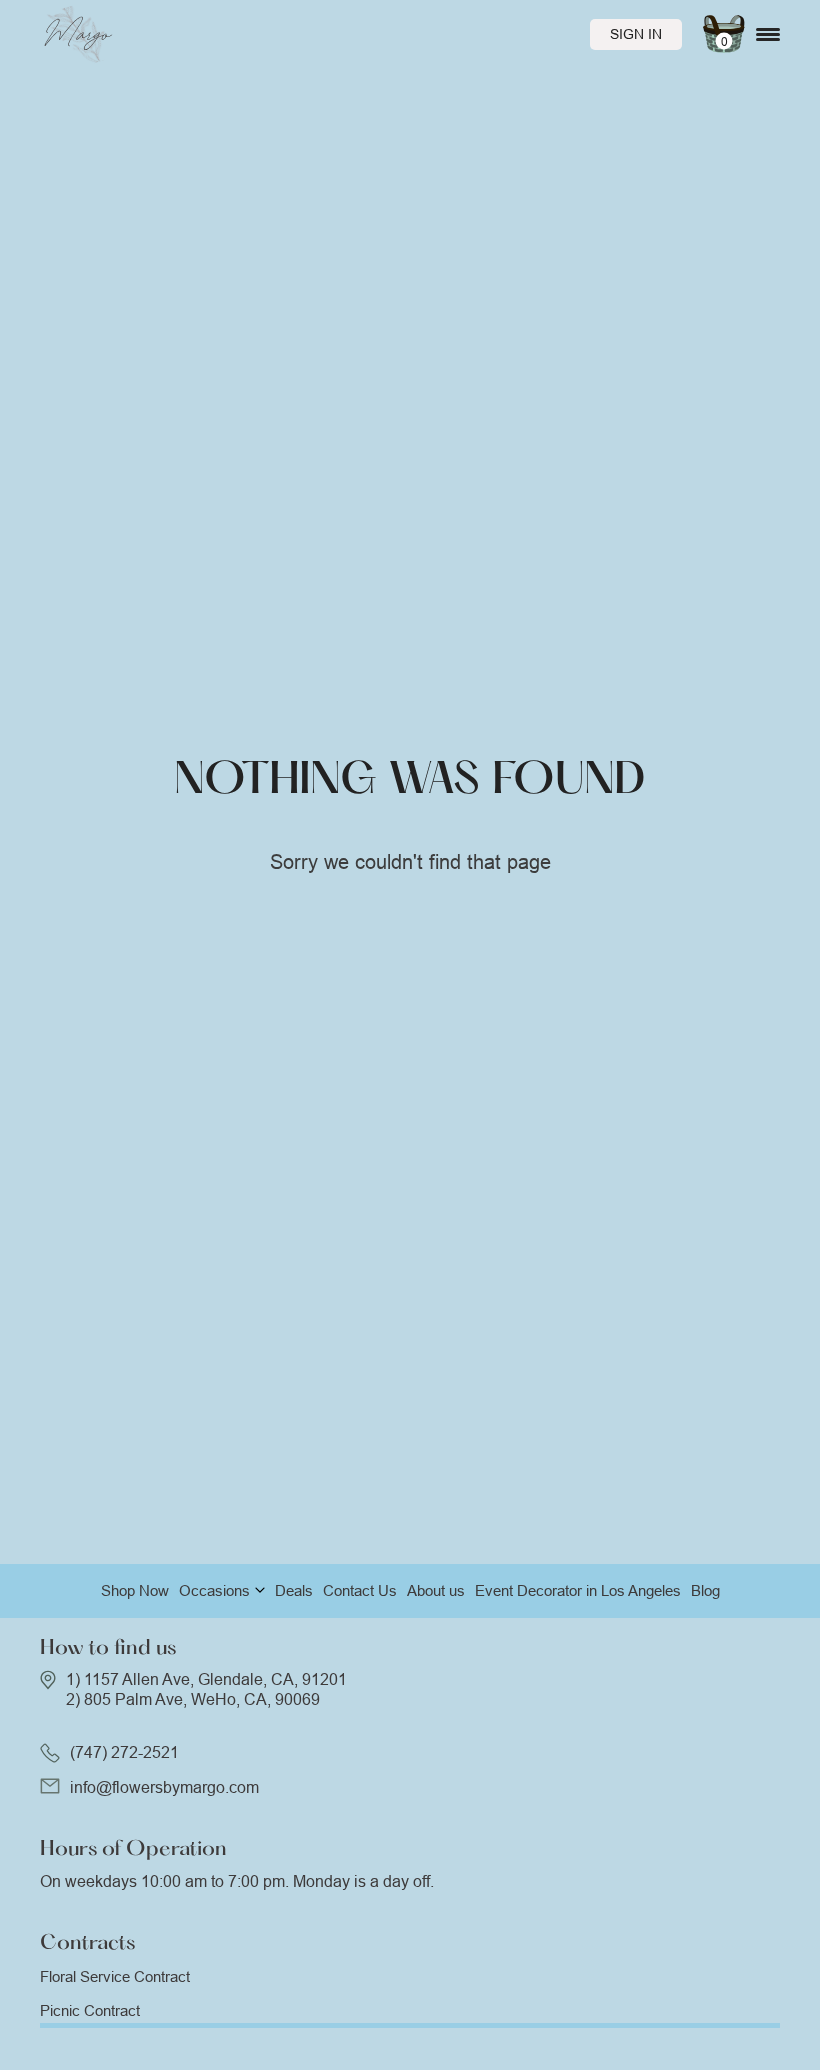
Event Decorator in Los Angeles (578, 1590)
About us (436, 1590)
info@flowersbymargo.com (164, 1787)
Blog (705, 1590)
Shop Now (135, 1590)
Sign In (636, 34)
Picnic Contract (90, 2010)
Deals (294, 1590)
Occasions (214, 1590)
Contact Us (360, 1590)
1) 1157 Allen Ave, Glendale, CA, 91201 (206, 1679)
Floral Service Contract (115, 1976)
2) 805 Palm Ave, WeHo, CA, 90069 (193, 1699)
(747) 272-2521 (124, 1752)
